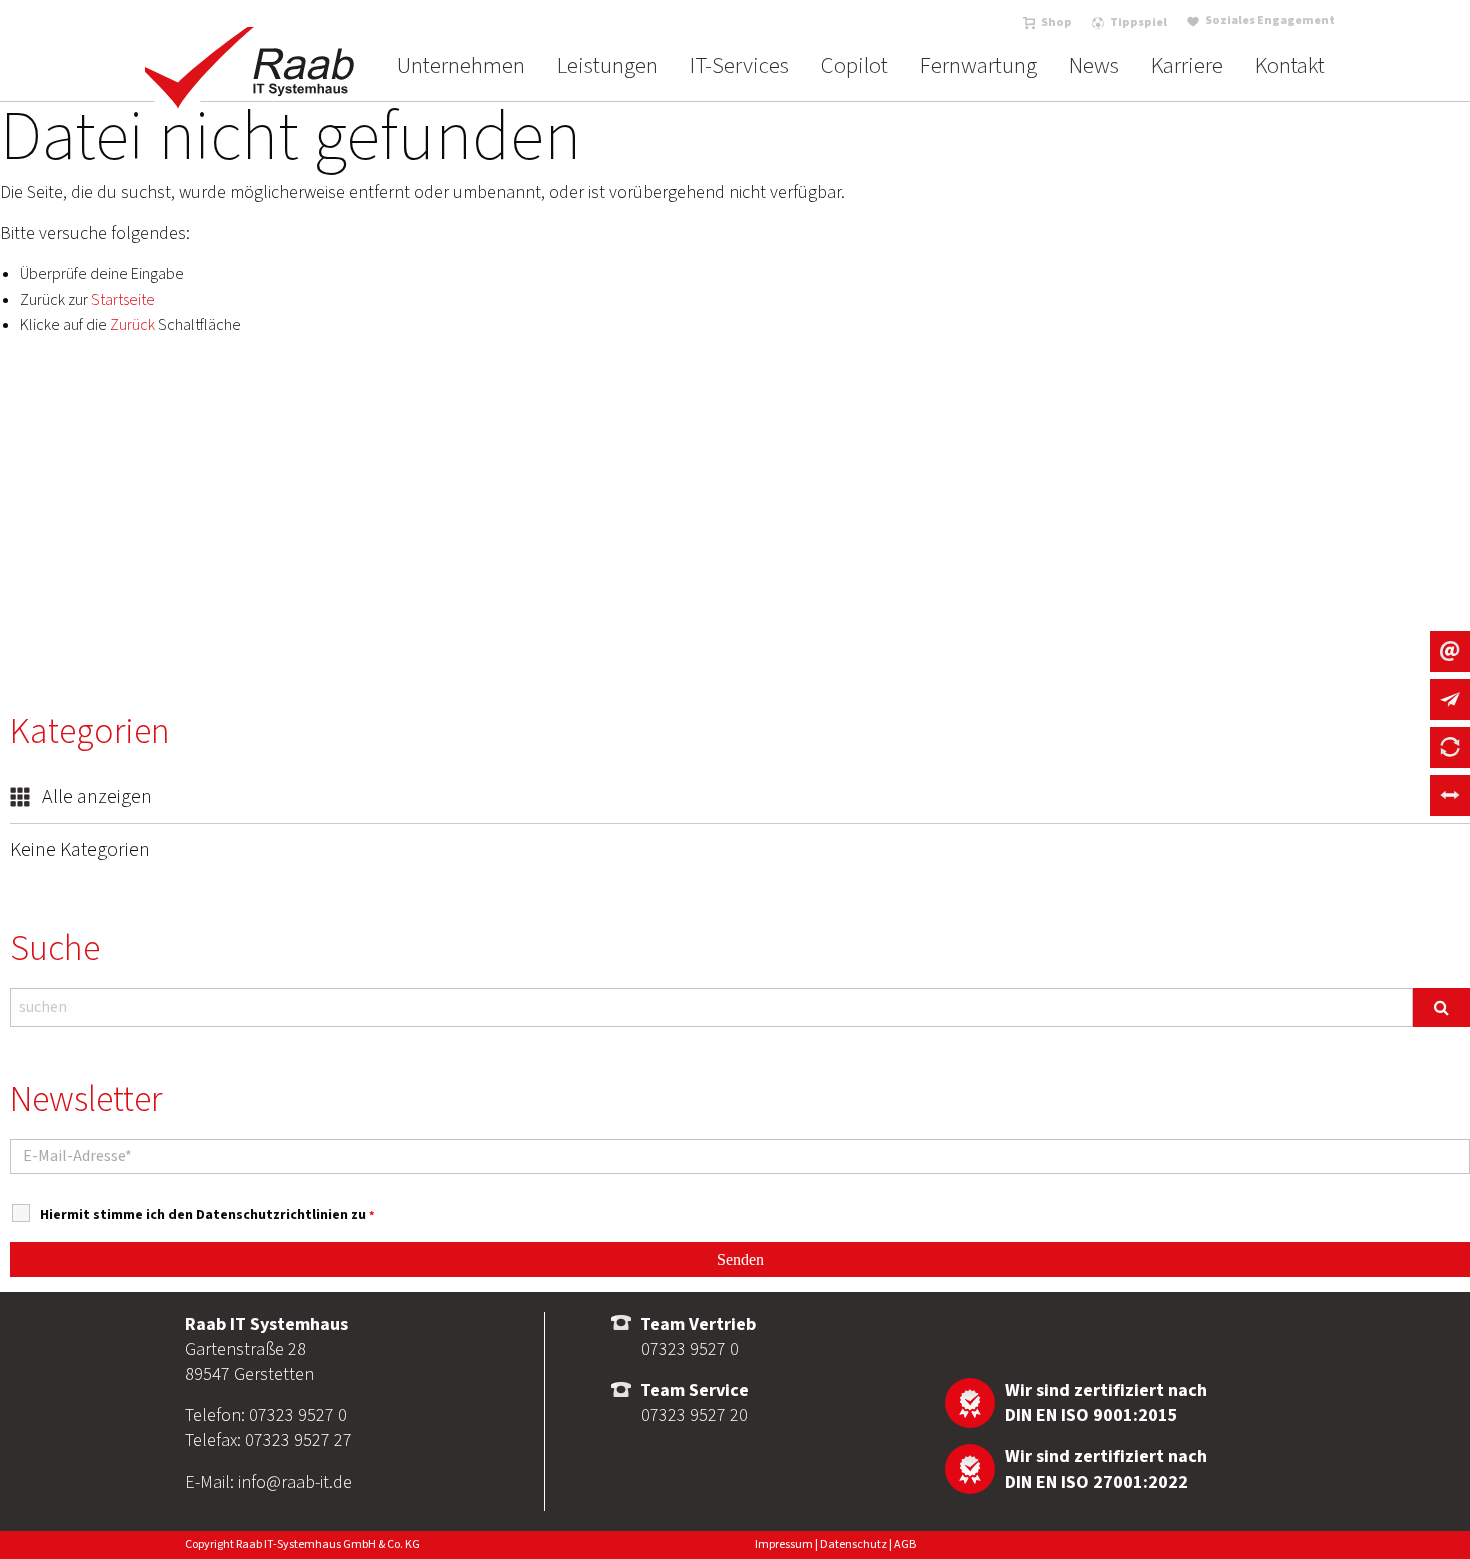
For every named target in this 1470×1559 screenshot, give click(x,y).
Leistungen (607, 65)
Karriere (1187, 65)
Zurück (132, 325)
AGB (905, 1544)
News (1094, 65)
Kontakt (1290, 65)
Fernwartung (978, 65)
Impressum (784, 1544)
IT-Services (739, 65)
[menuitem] (461, 65)
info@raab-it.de (295, 1482)
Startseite (123, 300)
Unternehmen (461, 65)
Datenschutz (853, 1544)
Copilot (854, 65)
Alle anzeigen (95, 797)
